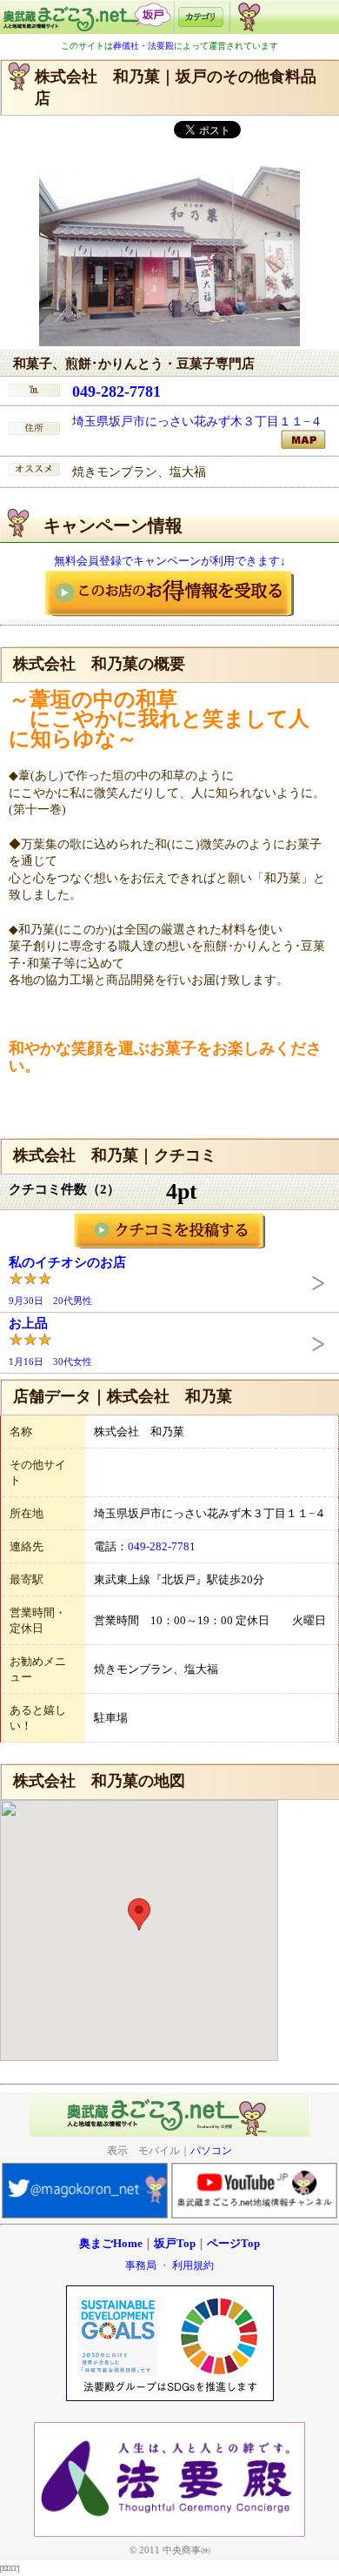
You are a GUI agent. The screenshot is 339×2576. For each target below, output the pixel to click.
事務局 (141, 2265)
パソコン (211, 2151)
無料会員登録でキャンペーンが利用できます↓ (170, 561)
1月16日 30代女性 (50, 1342)
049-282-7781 (116, 391)
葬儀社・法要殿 (143, 46)
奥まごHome (111, 2243)
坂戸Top (175, 2243)
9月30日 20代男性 (67, 1281)
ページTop (233, 2243)
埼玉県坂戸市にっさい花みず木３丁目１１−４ (197, 422)
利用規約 (193, 2265)
